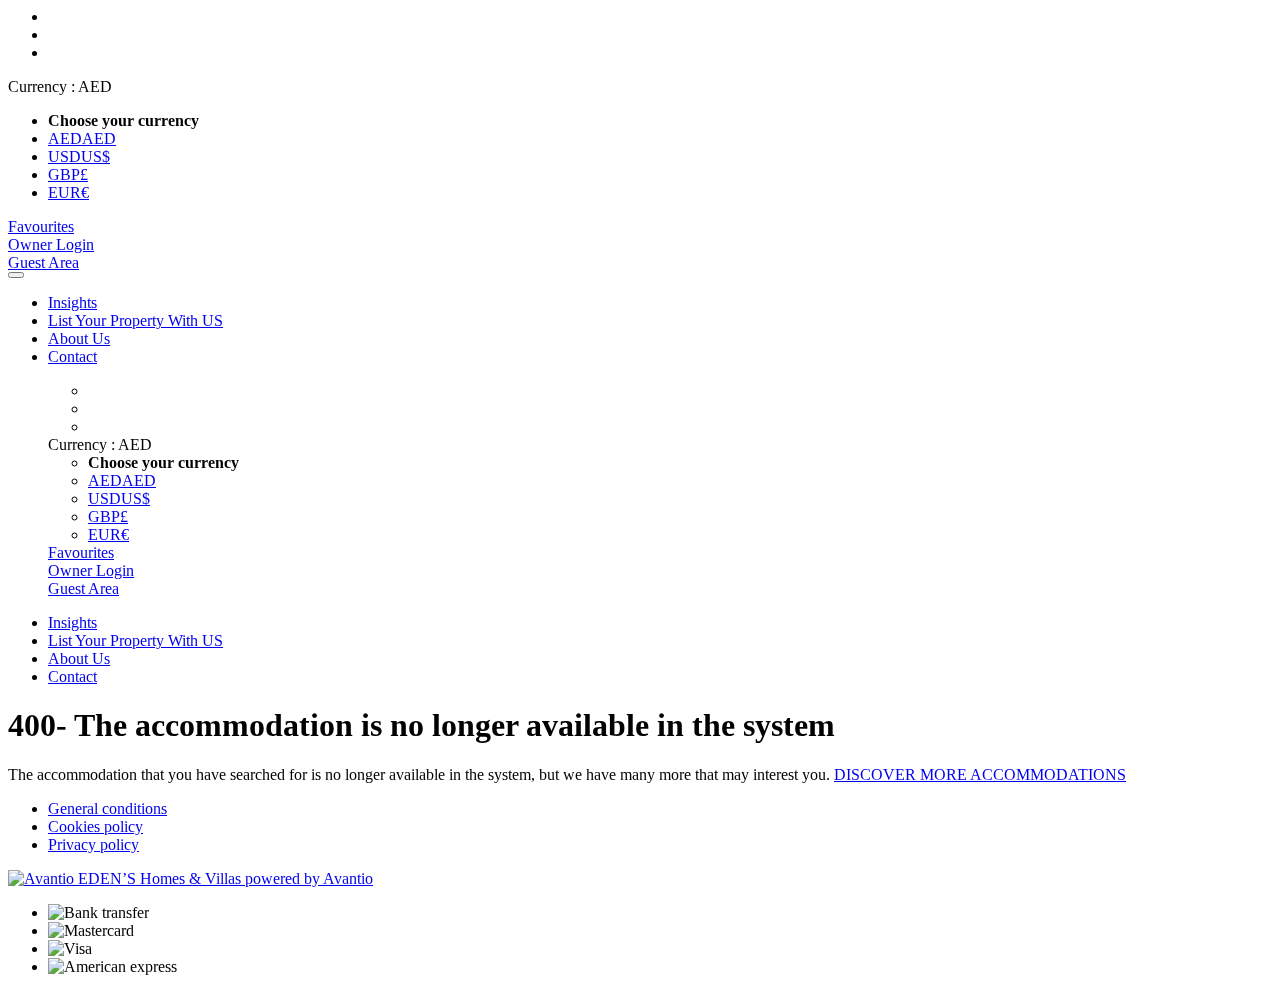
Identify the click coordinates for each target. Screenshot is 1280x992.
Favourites (41, 226)
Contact (72, 356)
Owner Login (51, 244)
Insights (72, 302)
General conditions (107, 808)
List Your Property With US (135, 320)
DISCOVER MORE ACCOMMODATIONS (980, 774)
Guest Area (43, 262)
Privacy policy (93, 844)
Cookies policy (95, 826)
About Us (79, 338)
